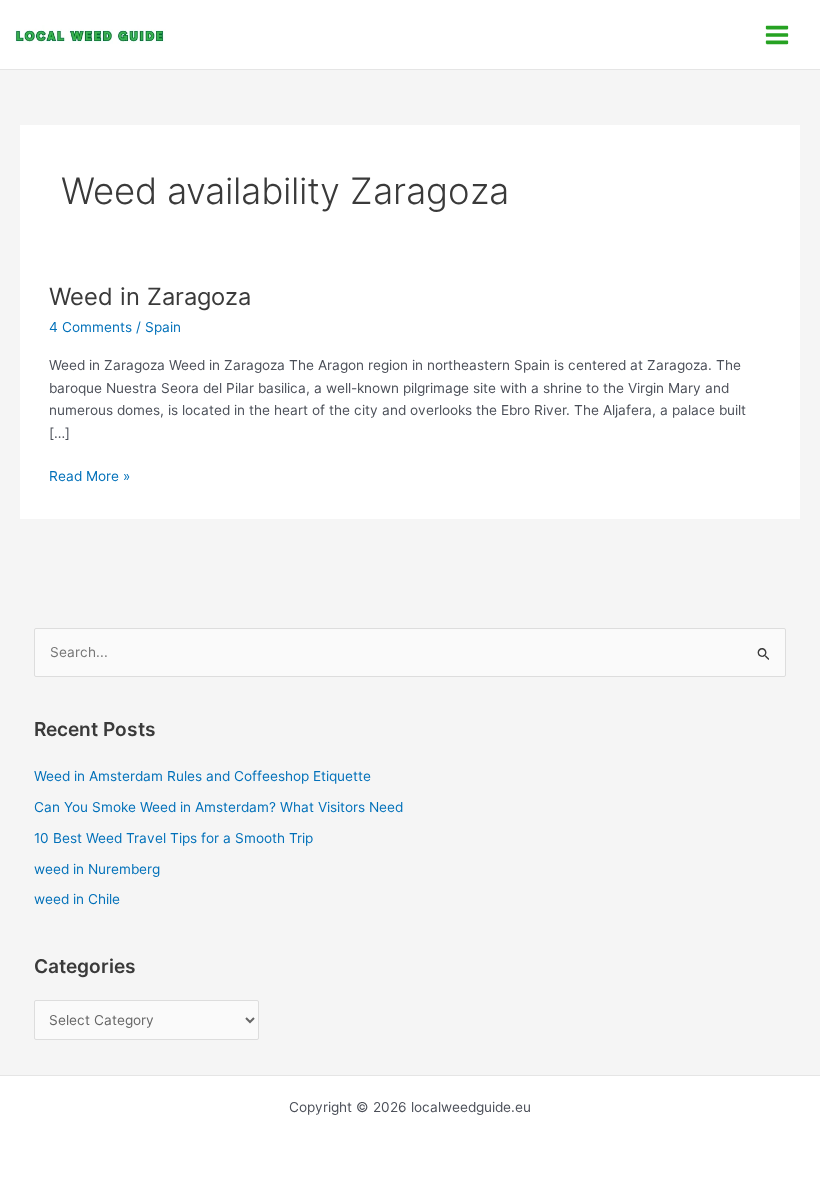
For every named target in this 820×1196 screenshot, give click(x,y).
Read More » (89, 474)
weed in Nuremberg (97, 869)
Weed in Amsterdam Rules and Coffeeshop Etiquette (202, 776)
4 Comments (90, 327)
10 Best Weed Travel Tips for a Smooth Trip (173, 838)
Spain (163, 327)
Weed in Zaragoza (150, 296)
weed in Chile (77, 899)
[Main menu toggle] (777, 34)
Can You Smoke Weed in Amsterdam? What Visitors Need (218, 807)
